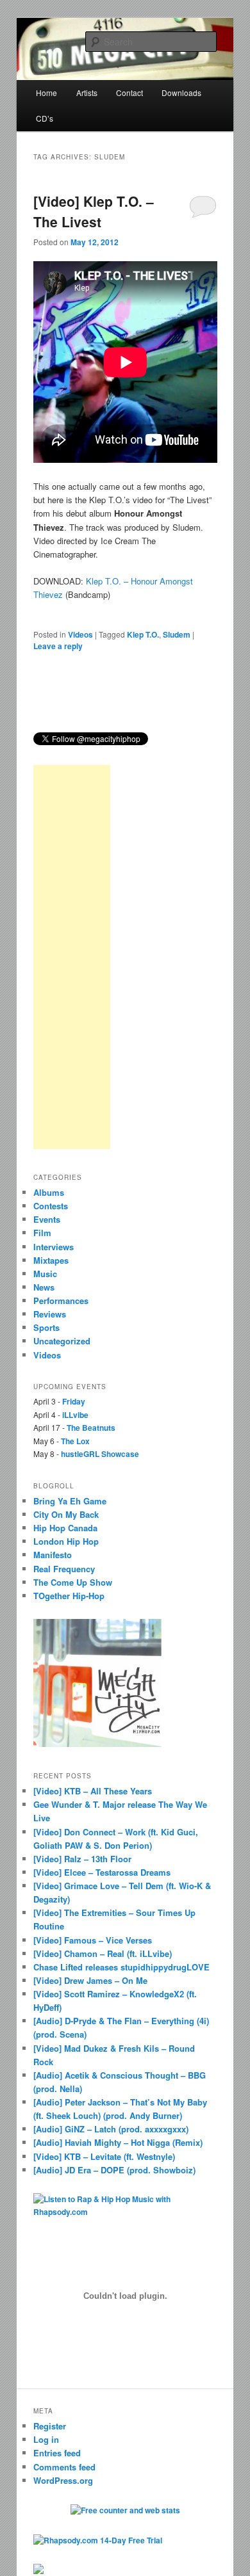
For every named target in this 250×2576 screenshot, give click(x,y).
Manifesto (53, 1555)
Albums (49, 1192)
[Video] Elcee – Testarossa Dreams (102, 1872)
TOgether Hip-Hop (69, 1596)
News (44, 1287)
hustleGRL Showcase (100, 1454)
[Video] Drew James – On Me (90, 1980)
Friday (74, 1401)
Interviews (54, 1247)
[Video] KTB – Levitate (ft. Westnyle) (104, 2156)
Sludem (177, 634)
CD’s (45, 118)
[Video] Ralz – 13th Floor (82, 1859)
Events (47, 1219)
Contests (51, 1206)
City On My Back (66, 1514)
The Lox (75, 1441)
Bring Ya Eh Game (70, 1501)
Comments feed (64, 2467)
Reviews (50, 1314)
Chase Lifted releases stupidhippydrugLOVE (121, 1967)
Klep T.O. (143, 634)
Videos (80, 634)
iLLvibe (75, 1415)
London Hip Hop (66, 1541)
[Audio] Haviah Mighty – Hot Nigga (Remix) (118, 2142)
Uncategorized (62, 1341)
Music (45, 1274)
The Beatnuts (91, 1428)
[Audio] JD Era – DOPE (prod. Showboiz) (114, 2170)
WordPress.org (63, 2480)
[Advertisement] (72, 957)
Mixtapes (51, 1260)
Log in (46, 2439)
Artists (87, 93)
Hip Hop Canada (65, 1528)
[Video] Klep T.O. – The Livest (94, 211)
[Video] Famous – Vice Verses (93, 1940)
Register (50, 2426)
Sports (46, 1327)
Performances (61, 1300)
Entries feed (57, 2453)
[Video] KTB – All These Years (93, 1791)
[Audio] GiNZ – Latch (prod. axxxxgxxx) (111, 2129)
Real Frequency (64, 1569)
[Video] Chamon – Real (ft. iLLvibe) (103, 1953)
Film (42, 1233)
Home (46, 93)
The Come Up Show (73, 1582)
